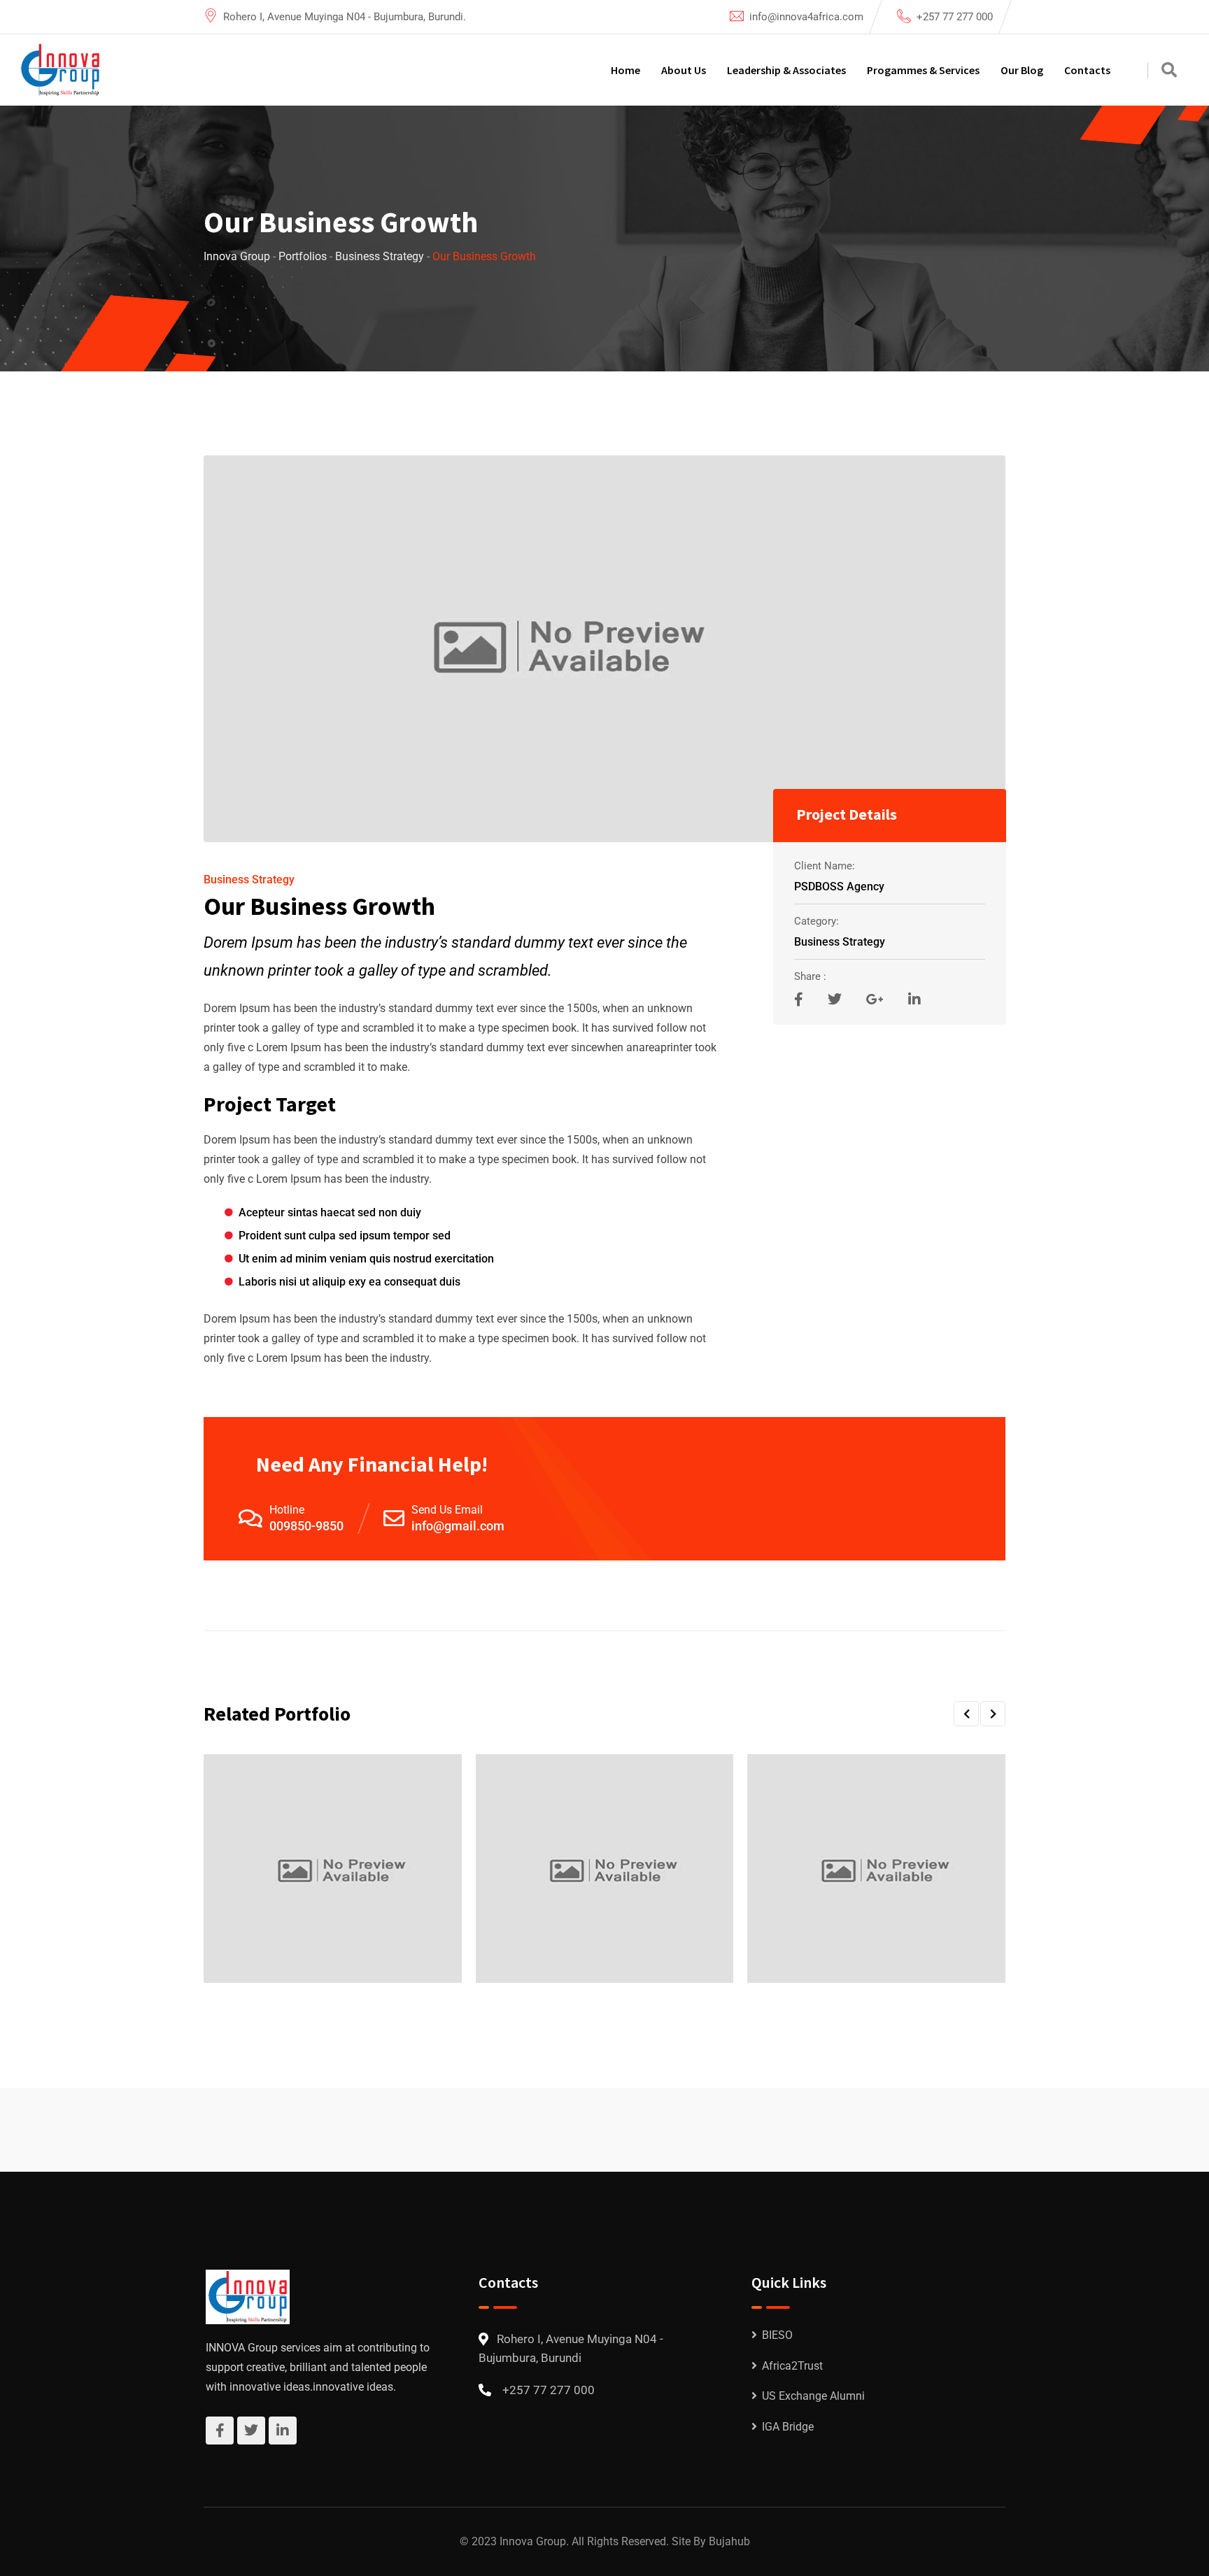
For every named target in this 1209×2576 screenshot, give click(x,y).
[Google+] (877, 999)
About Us (684, 70)
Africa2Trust (792, 2366)
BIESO (777, 2335)
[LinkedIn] (914, 999)
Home (625, 70)
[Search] (1169, 70)
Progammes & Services (923, 70)
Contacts (1087, 70)
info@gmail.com (458, 1526)
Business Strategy (249, 880)
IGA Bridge (788, 2427)
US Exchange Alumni (813, 2396)
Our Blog (1022, 70)
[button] (966, 1714)
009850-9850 (306, 1526)
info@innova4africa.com (806, 17)
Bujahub (729, 2541)
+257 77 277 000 (955, 17)
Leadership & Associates (786, 70)
